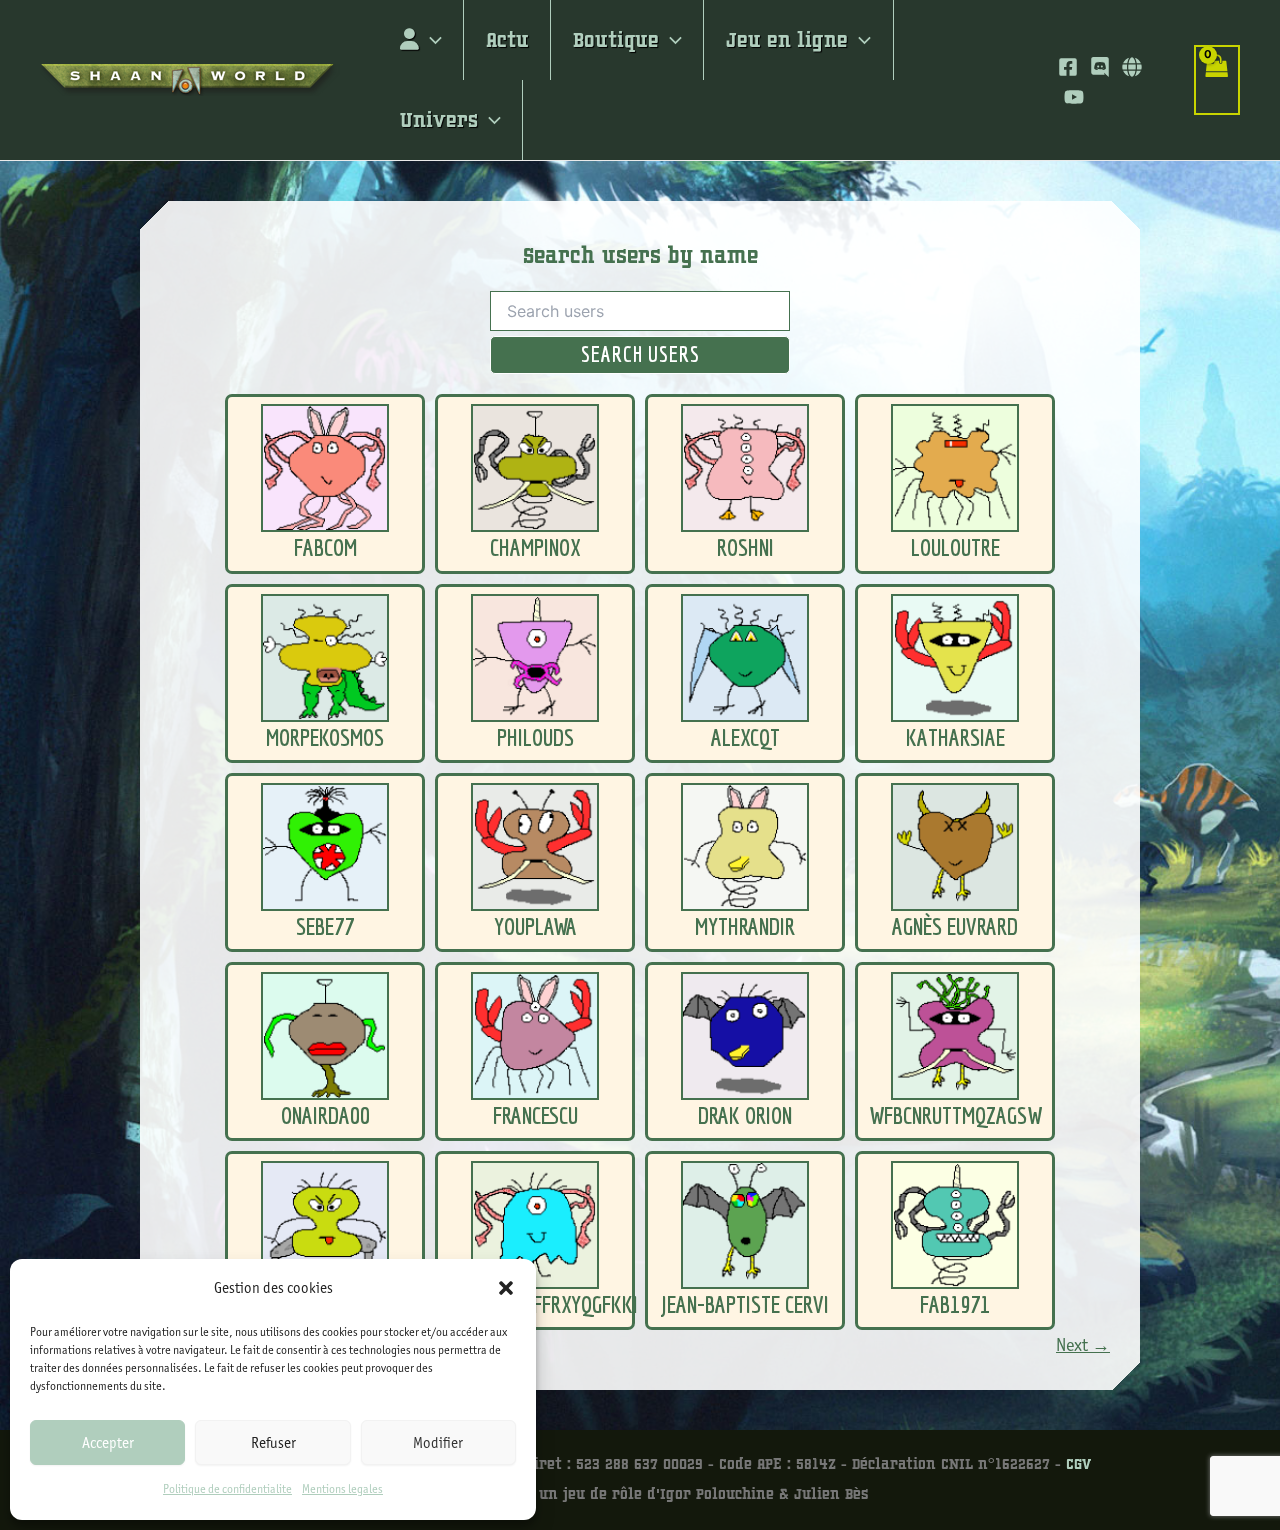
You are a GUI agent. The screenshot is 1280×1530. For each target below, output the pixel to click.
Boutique (616, 40)
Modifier (438, 1443)
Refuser (273, 1443)
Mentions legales (342, 1489)
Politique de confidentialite (227, 1489)
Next (1083, 1344)
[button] (506, 1288)
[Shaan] (1132, 67)
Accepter (108, 1443)
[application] (430, 40)
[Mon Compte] (421, 40)
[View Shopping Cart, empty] (1217, 80)
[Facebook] (1068, 67)
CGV (1078, 1464)
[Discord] (1100, 67)
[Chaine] (1074, 97)
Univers (439, 120)
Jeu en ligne (787, 40)
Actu (507, 40)
